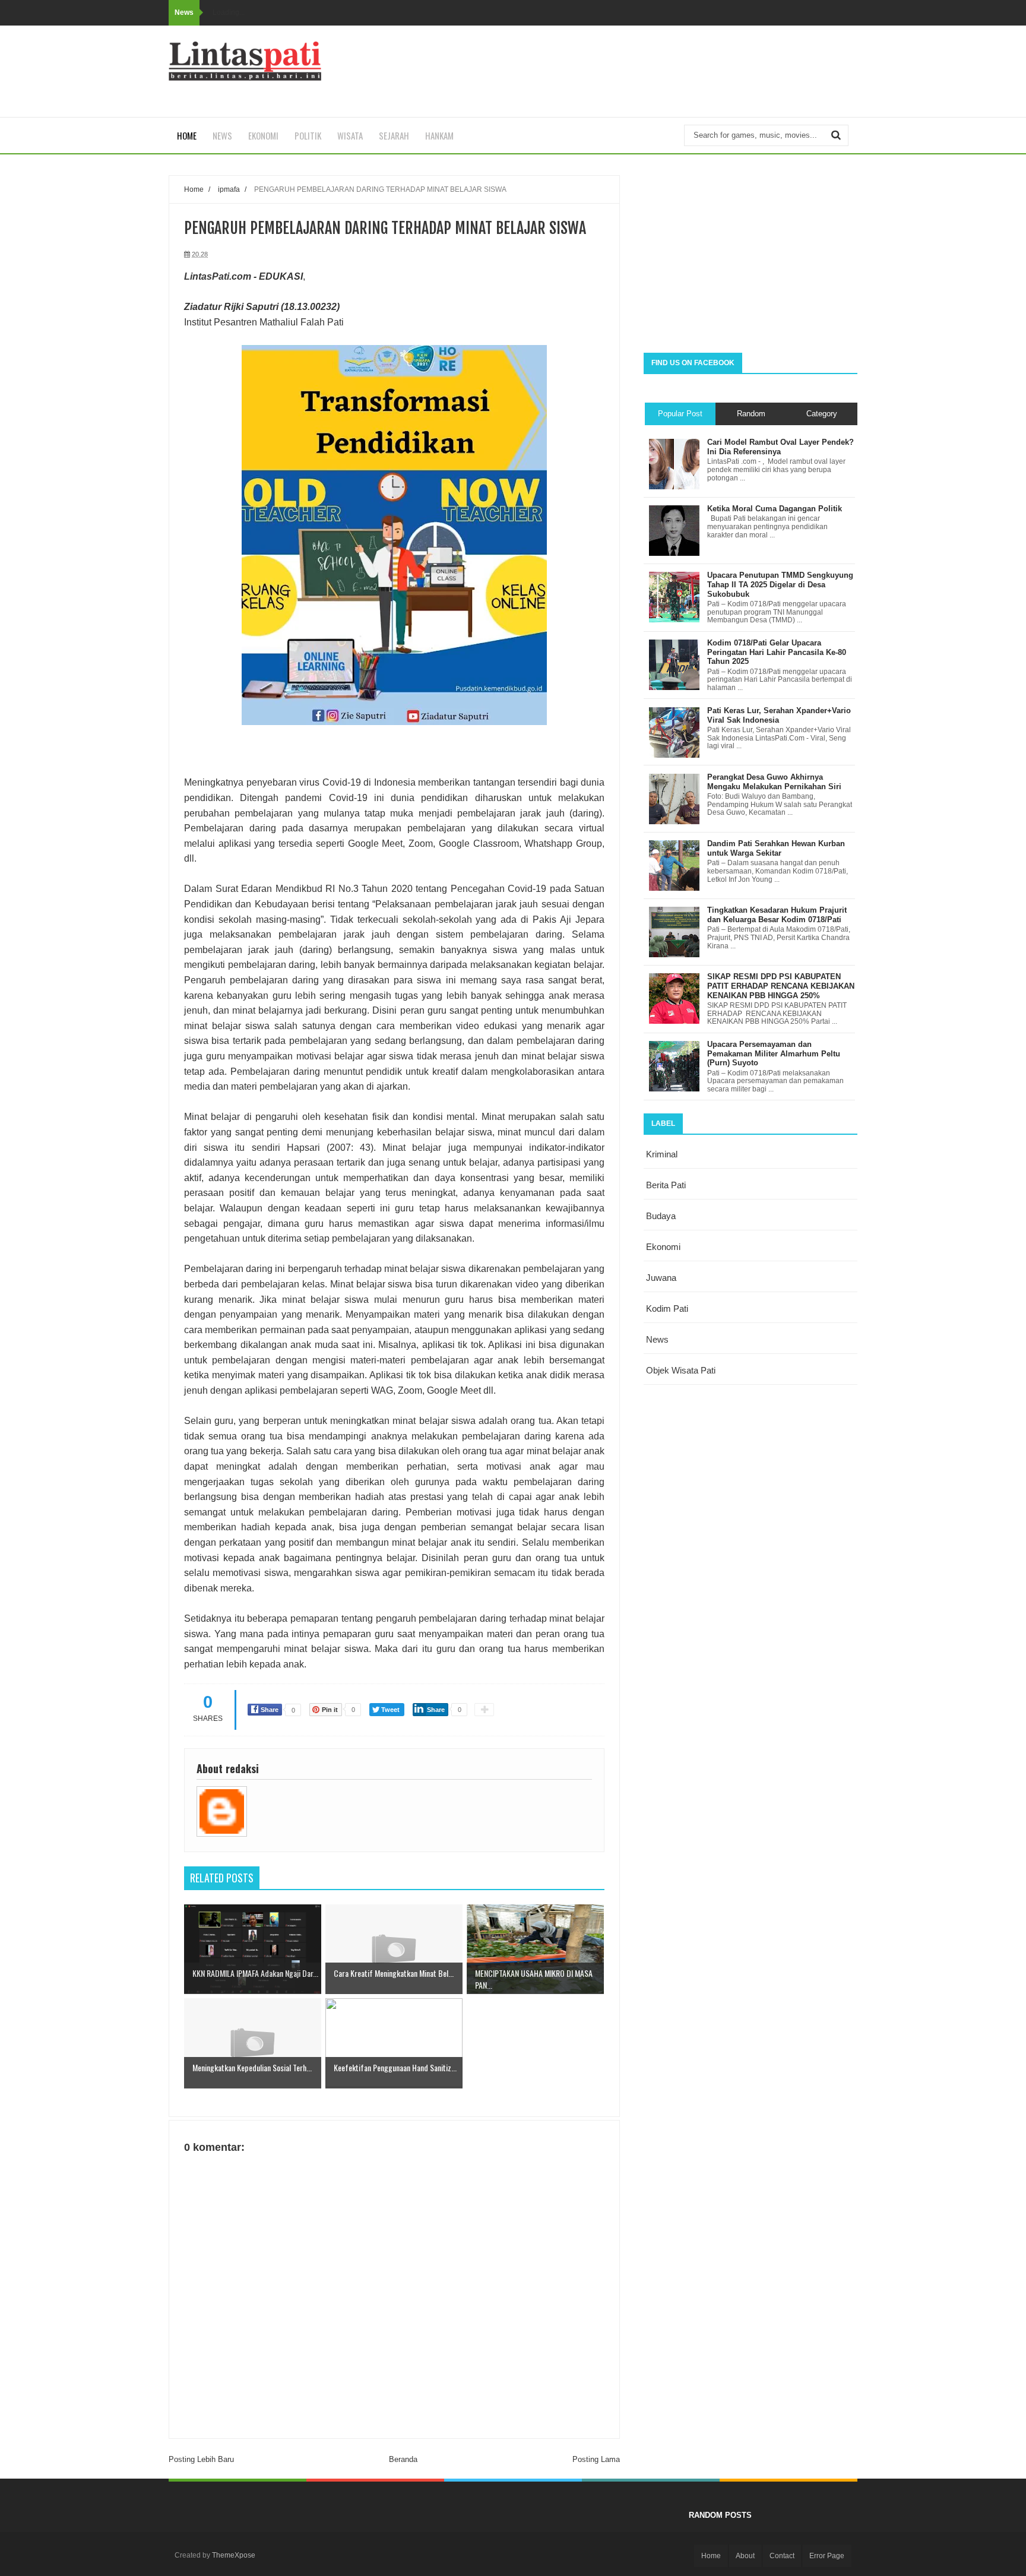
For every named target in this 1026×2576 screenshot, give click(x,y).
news (657, 1339)
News (222, 135)
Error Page (827, 2556)
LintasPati (207, 276)
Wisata (350, 135)
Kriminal (662, 1154)
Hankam (439, 135)
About (745, 2556)
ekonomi (663, 1247)
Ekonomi (263, 135)
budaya (661, 1216)
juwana (661, 1278)
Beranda (403, 2459)
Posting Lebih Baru (201, 2459)
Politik (308, 135)
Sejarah (394, 135)
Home (187, 135)
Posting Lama (596, 2459)
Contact (782, 2556)
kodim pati (667, 1308)
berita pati (666, 1185)
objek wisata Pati (681, 1370)
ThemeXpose (234, 2555)
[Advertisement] (750, 258)
